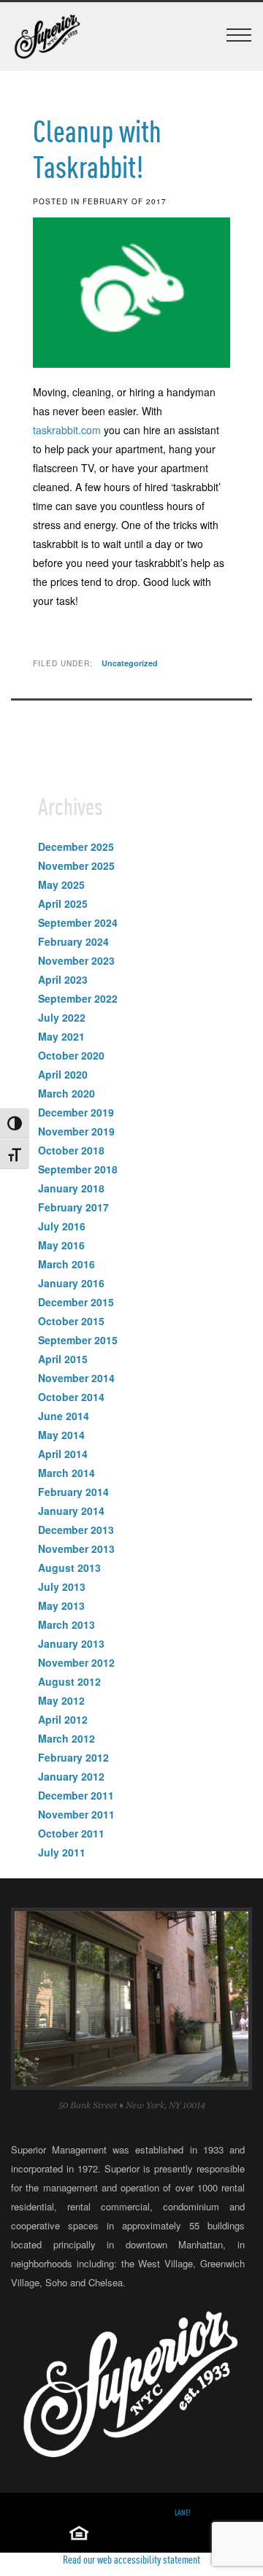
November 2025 (76, 865)
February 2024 (73, 941)
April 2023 (63, 979)
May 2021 (61, 1036)
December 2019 (76, 1112)
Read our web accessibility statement (131, 2559)
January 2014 (71, 1511)
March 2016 (66, 1264)
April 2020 (63, 1074)
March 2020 (66, 1093)
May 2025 (61, 884)
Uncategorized (130, 663)
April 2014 (63, 1454)
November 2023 (76, 960)
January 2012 (71, 1776)
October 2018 (71, 1150)
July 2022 (62, 1017)
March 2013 (66, 1624)
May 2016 (61, 1245)
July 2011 (62, 1852)
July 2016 (62, 1226)
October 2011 (71, 1833)
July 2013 (62, 1586)
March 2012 (66, 1738)
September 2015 (78, 1340)
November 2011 (76, 1814)
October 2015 (71, 1321)
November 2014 (76, 1378)
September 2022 (78, 998)
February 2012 (73, 1757)
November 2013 (76, 1549)
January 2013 (71, 1643)
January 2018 (71, 1188)
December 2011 (76, 1795)
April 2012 (63, 1719)
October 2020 (71, 1055)
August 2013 (69, 1567)
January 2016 (71, 1283)
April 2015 (63, 1359)
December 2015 (76, 1302)
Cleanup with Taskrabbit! (97, 149)
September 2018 (78, 1169)
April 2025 (63, 903)
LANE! (183, 2513)
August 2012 (69, 1681)
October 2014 (71, 1397)
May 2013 (61, 1605)
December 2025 (76, 847)
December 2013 (76, 1530)
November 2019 (76, 1131)
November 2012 (76, 1662)
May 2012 (61, 1700)
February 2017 (73, 1207)
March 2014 (66, 1473)
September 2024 (78, 922)
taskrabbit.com (67, 430)
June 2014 (64, 1416)
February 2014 (73, 1492)
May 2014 (61, 1435)
